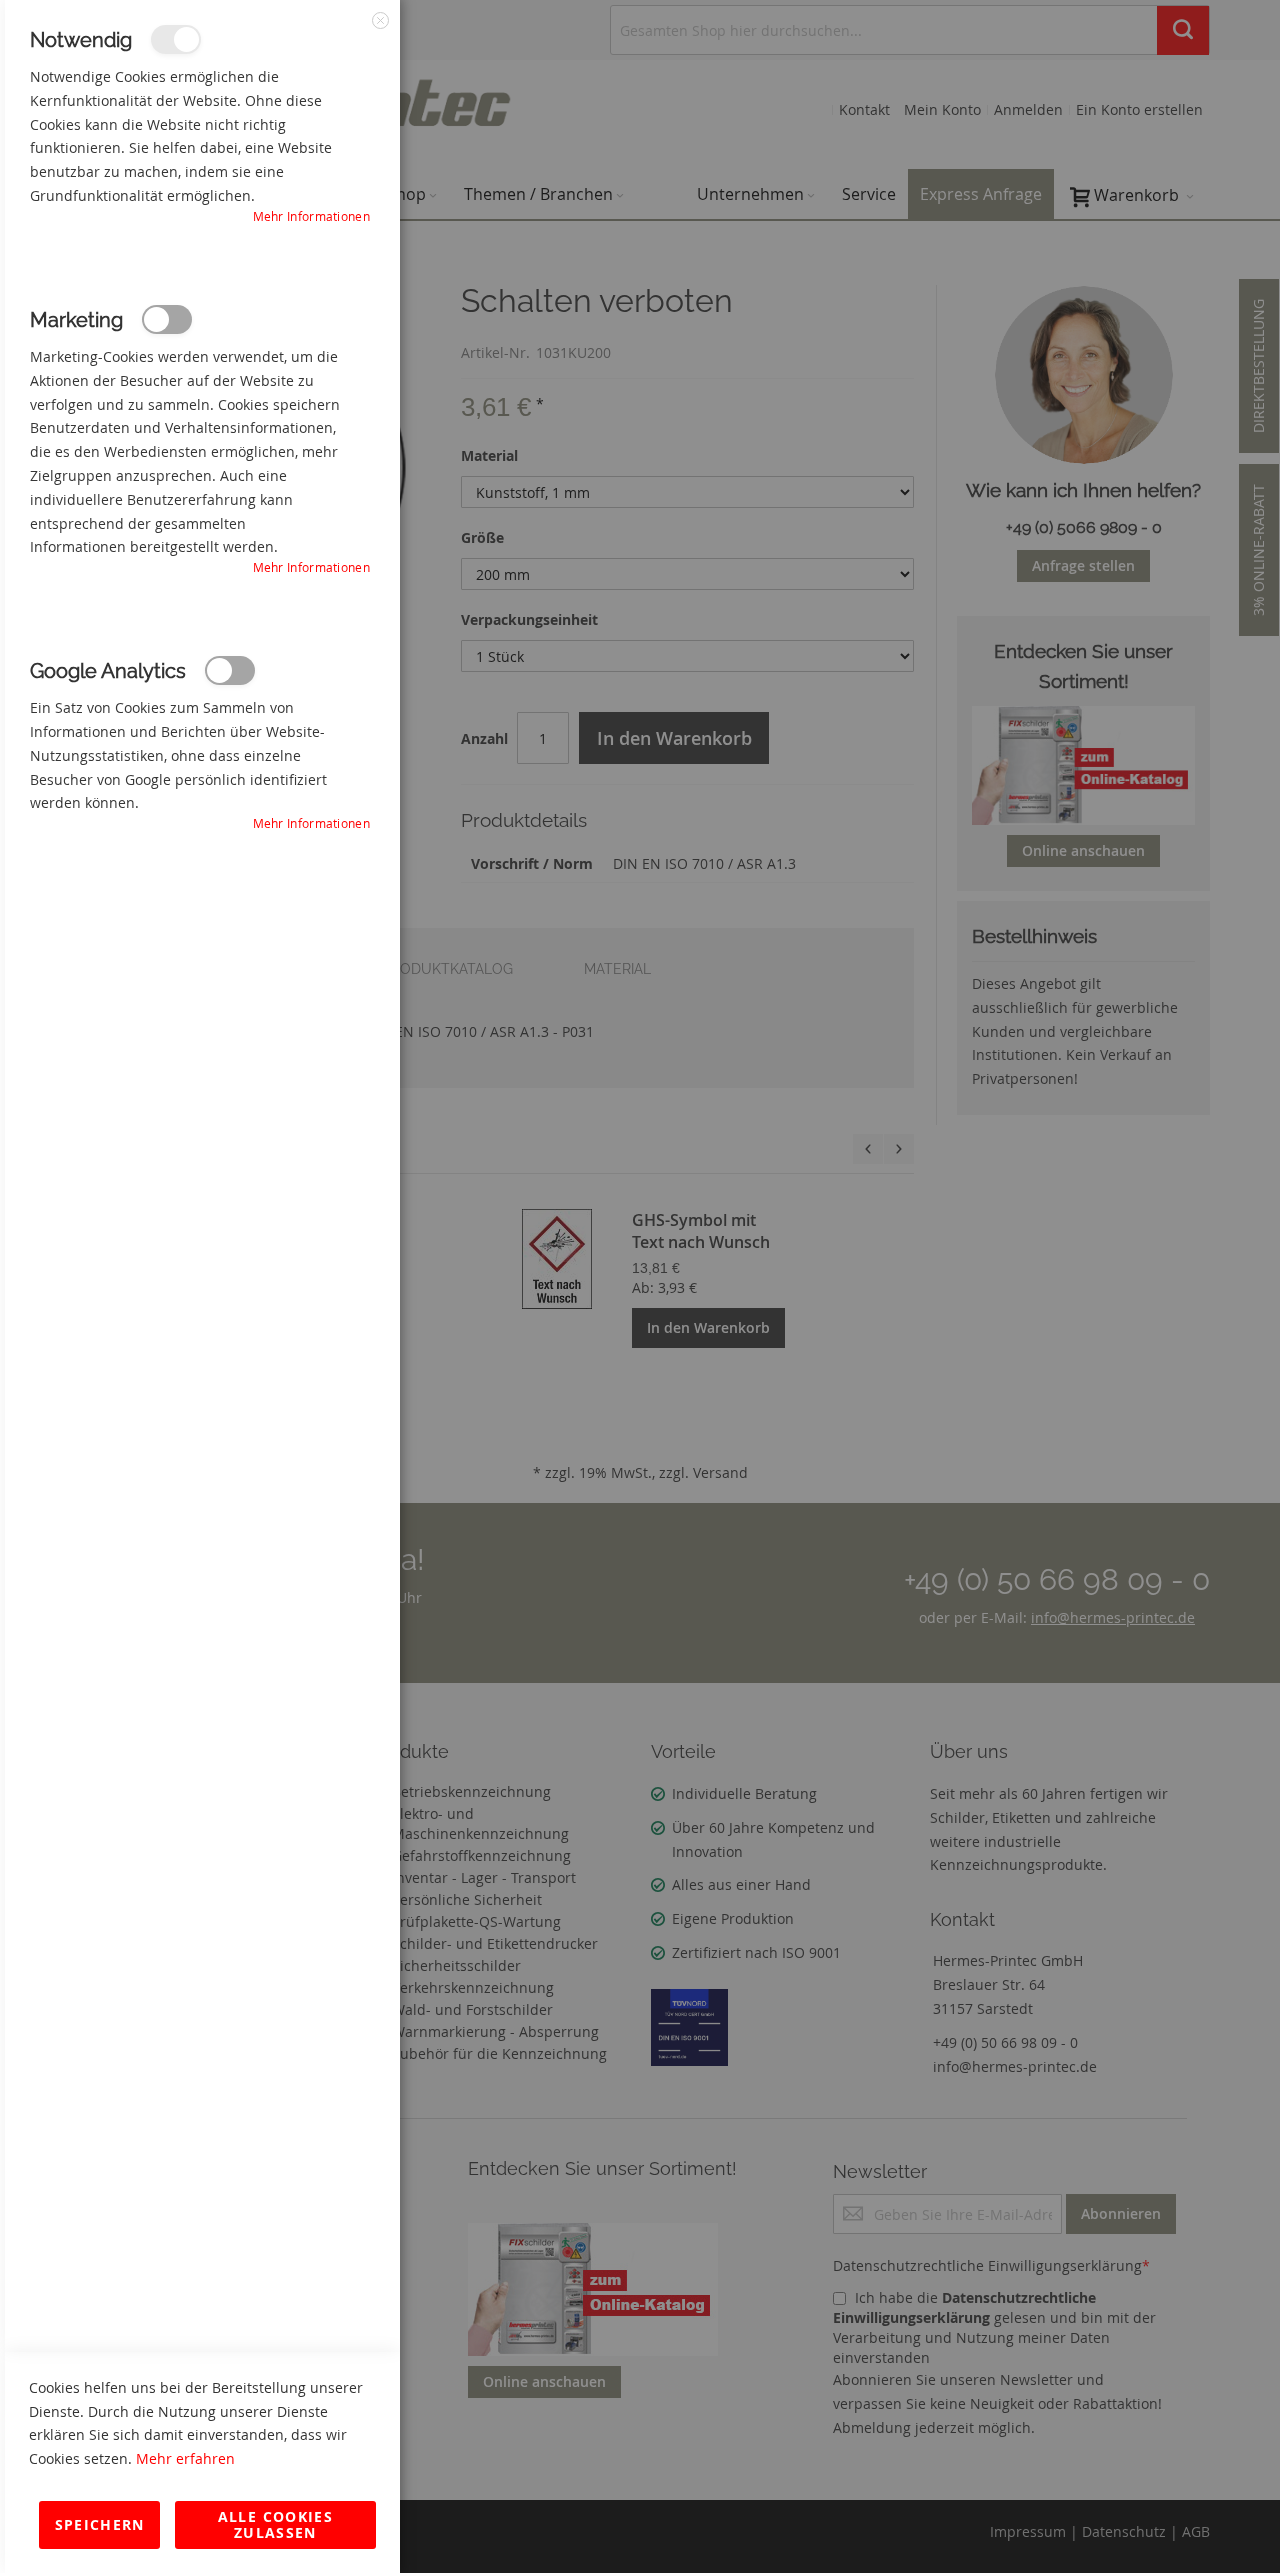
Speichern (100, 2524)
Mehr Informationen (311, 216)
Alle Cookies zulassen (275, 2524)
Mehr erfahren (185, 2458)
